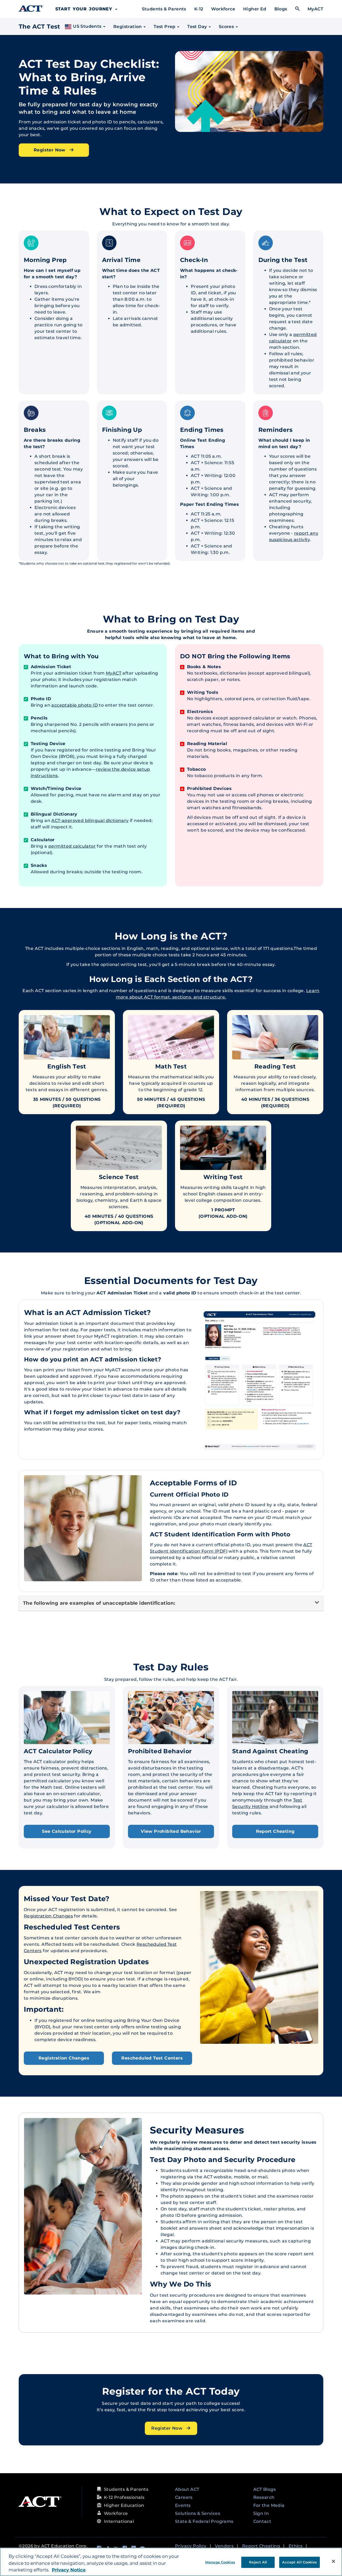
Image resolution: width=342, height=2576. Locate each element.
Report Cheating (275, 1831)
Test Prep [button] (165, 27)
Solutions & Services (198, 2513)
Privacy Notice (69, 2570)
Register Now (50, 150)
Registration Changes (48, 1916)
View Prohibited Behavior (171, 1831)
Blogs (281, 9)
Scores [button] (227, 27)
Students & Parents (164, 9)
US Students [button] (87, 26)
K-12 (199, 9)
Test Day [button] (198, 27)
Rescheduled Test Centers (152, 2058)
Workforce (223, 9)
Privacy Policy (191, 2546)
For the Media (269, 2505)
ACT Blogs (265, 2489)
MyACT (315, 9)
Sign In (261, 2513)
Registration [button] (128, 27)
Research (264, 2497)
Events (183, 2505)
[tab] (171, 1604)
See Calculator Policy (67, 1831)
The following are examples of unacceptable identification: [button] (99, 1603)
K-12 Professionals (124, 2497)
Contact (262, 2521)
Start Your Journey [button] (85, 9)
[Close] (333, 2561)
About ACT (187, 2489)
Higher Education (124, 2505)
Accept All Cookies (299, 2562)
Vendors (224, 2546)
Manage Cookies (220, 2562)
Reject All (258, 2562)
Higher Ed (255, 9)
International (119, 2521)
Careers (184, 2497)
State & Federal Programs (204, 2521)
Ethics (296, 2546)
